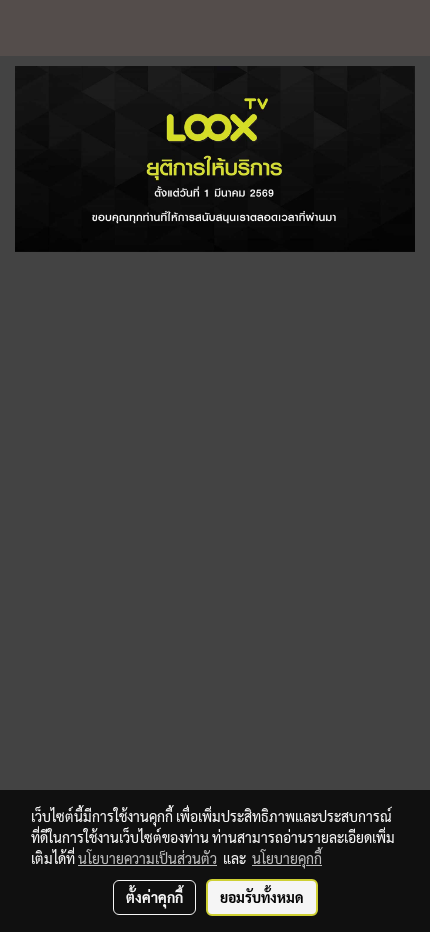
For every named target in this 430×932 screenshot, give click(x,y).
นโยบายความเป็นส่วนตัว (147, 858)
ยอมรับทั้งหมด (262, 897)
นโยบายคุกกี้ (287, 858)
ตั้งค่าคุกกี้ (154, 897)
